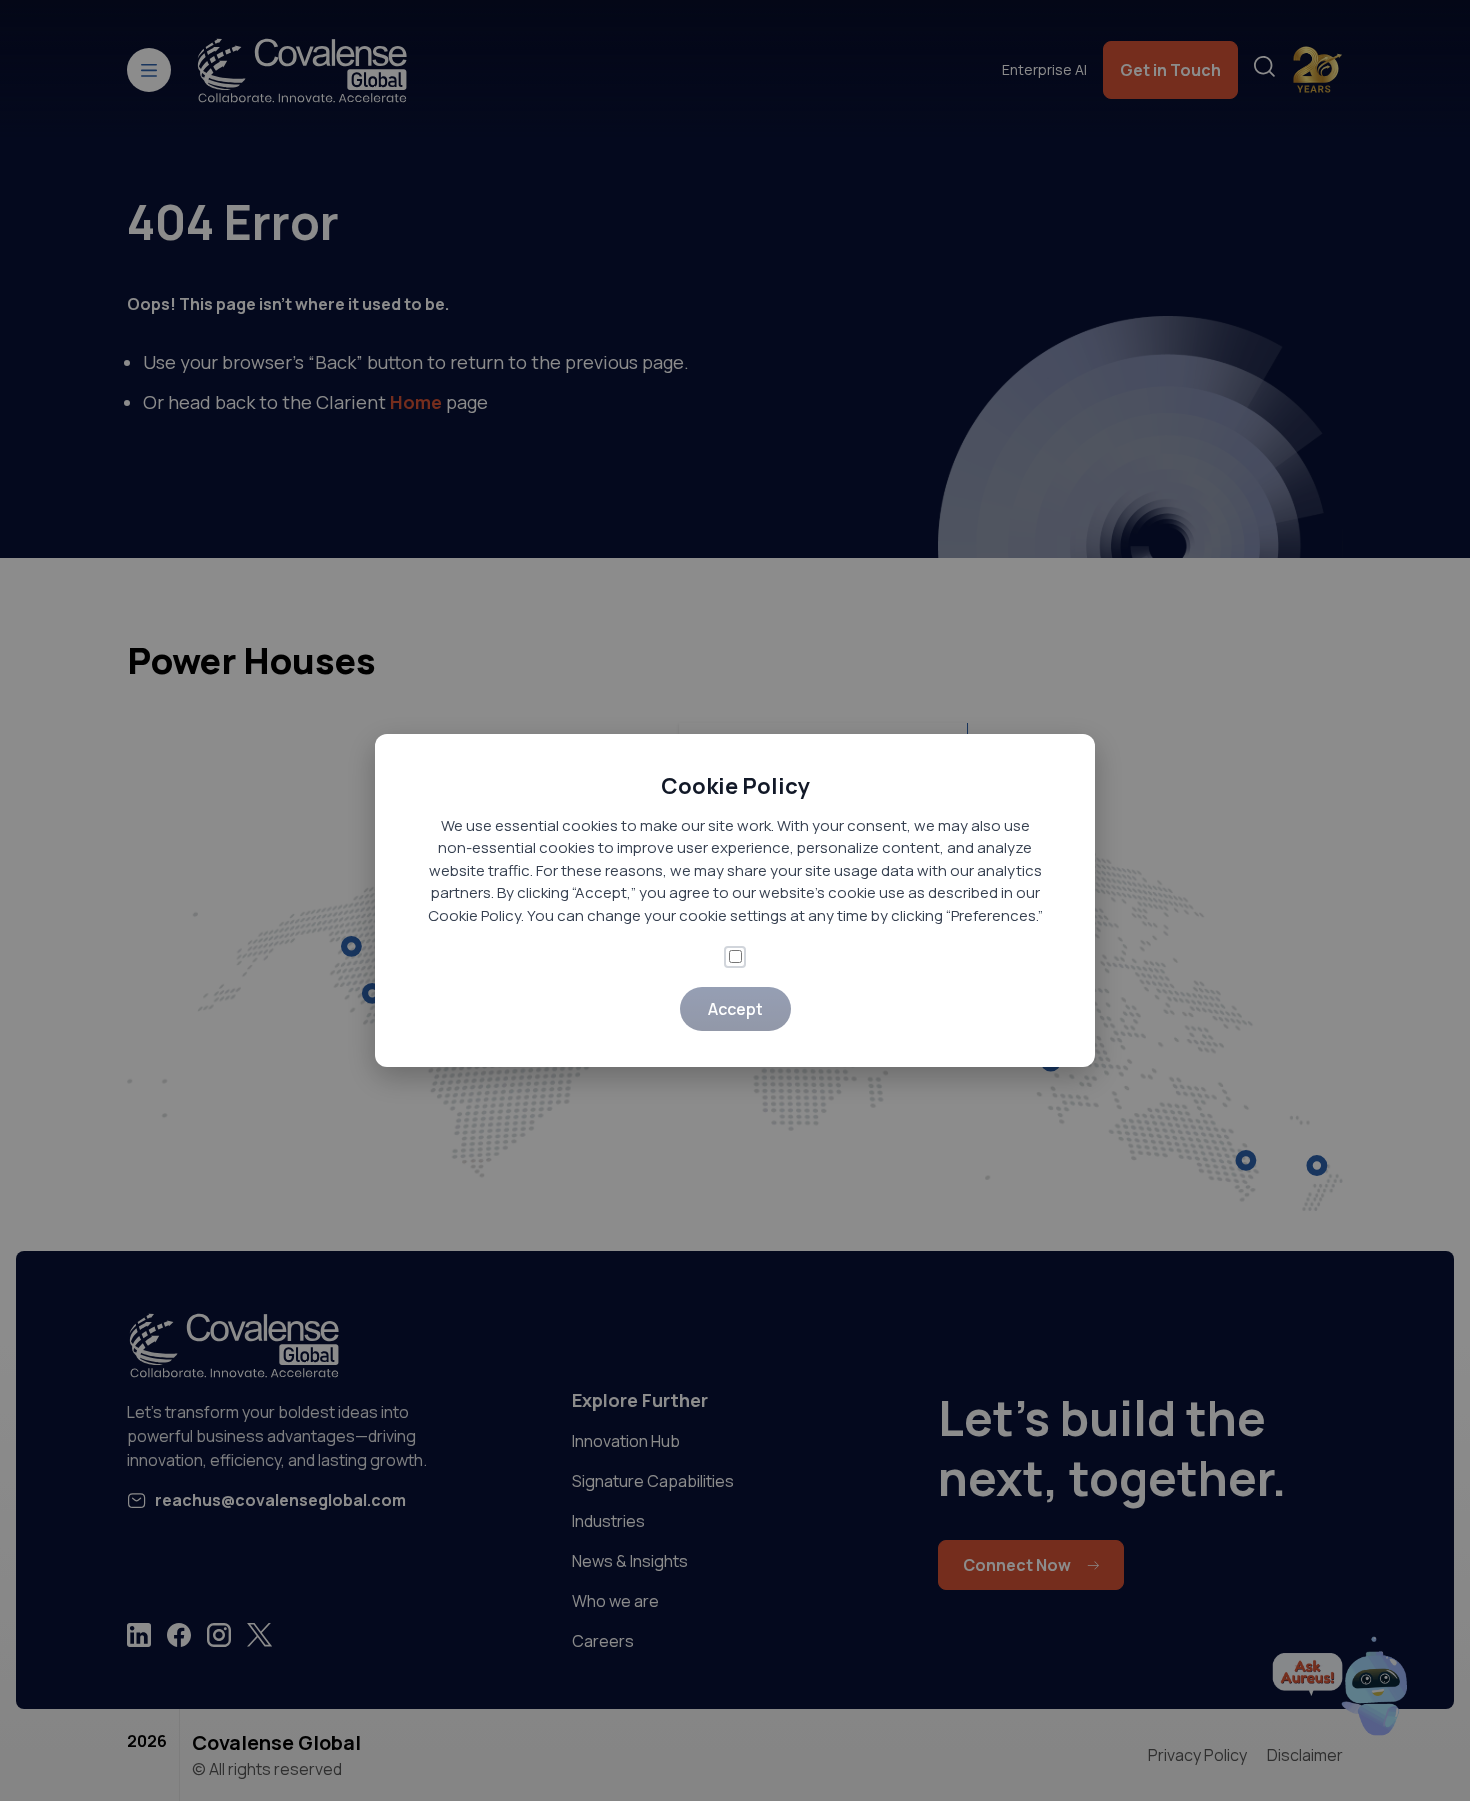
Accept (735, 1009)
